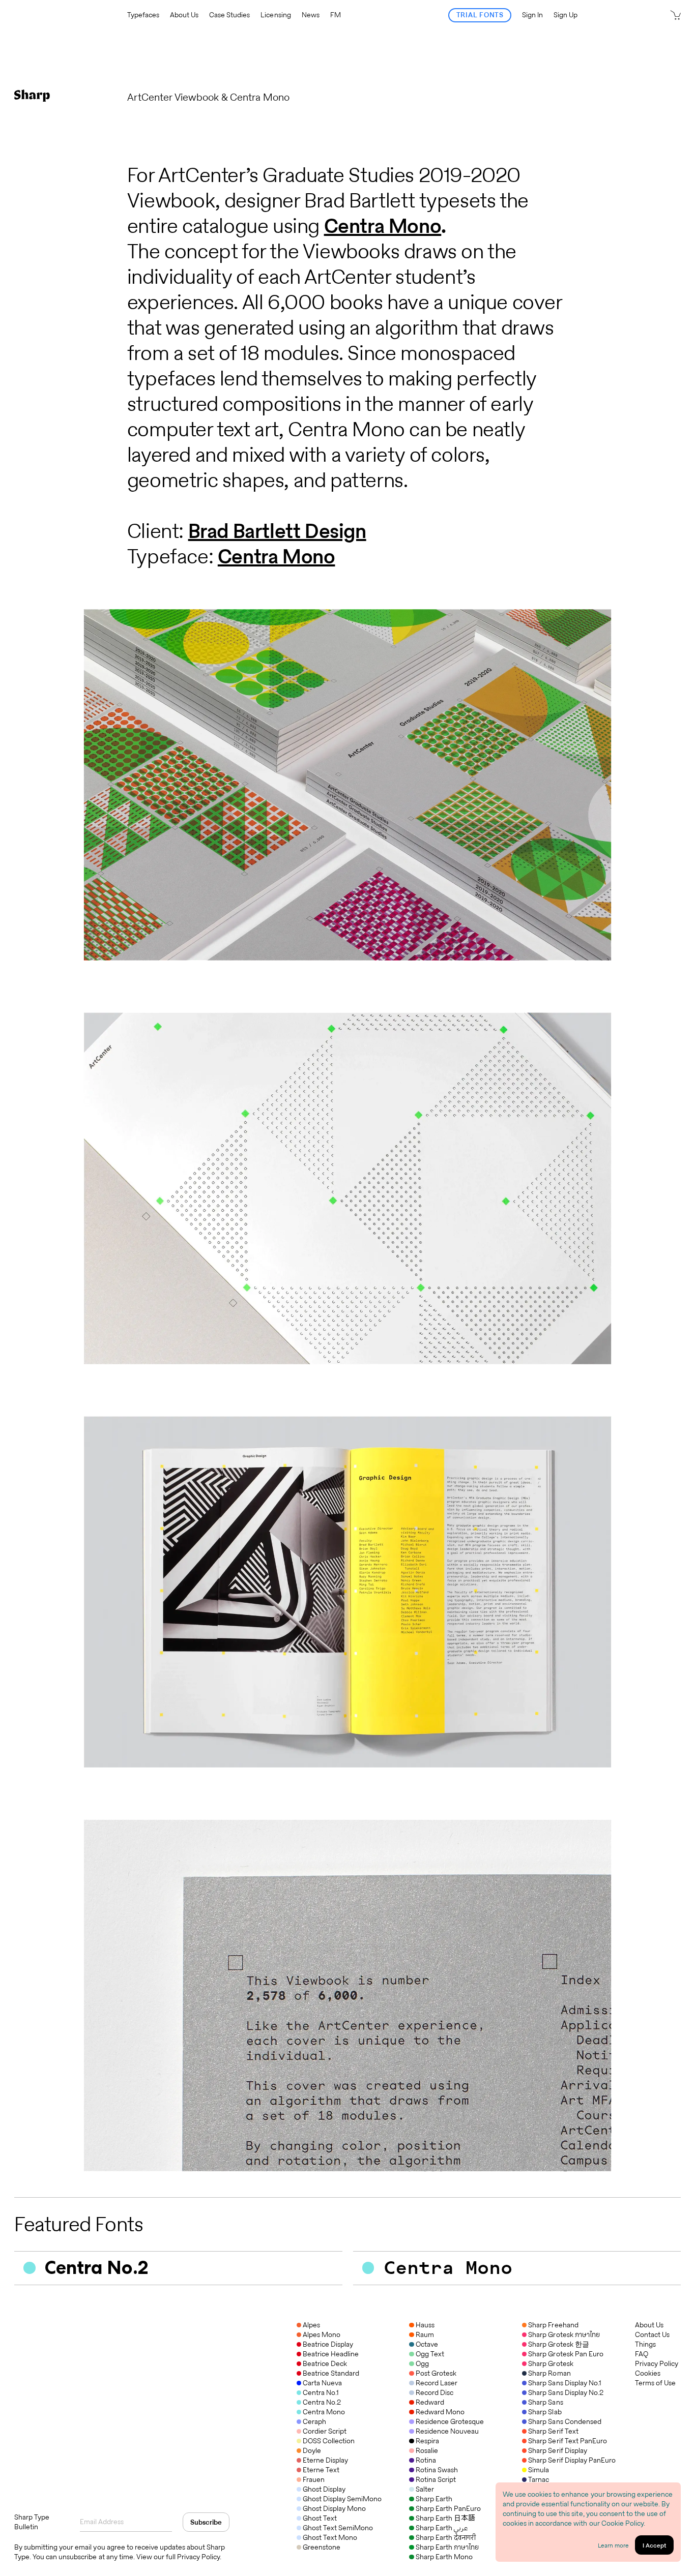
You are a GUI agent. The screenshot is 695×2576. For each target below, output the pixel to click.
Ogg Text (430, 2354)
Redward (430, 2402)
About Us (184, 15)
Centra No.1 (321, 2392)
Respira (427, 2441)
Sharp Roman (549, 2373)
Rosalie (427, 2450)
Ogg (422, 2363)
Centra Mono (383, 226)
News (311, 15)
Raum (425, 2334)
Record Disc (434, 2392)
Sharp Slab (545, 2412)
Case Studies (229, 15)
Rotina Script (436, 2479)
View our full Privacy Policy (178, 2557)
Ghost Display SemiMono (342, 2499)
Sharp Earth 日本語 (445, 2518)
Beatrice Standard (331, 2373)
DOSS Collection (329, 2441)
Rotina (426, 2460)
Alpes (311, 2325)
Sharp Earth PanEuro (448, 2508)
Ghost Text (320, 2518)
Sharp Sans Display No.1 (564, 2383)
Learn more (613, 2545)
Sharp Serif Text (553, 2431)
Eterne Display (325, 2460)
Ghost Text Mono (330, 2537)
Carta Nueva (322, 2383)
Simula (539, 2470)
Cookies (648, 2373)
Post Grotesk (436, 2373)
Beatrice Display (328, 2344)
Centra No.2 (322, 2402)
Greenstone (322, 2547)
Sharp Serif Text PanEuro (567, 2441)
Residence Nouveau (447, 2431)
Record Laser (436, 2383)
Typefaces (143, 15)
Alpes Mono (322, 2334)
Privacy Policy (657, 2364)
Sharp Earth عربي (441, 2528)
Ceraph (314, 2421)
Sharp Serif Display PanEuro (572, 2460)
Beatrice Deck (325, 2363)
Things (645, 2344)
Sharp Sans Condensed (564, 2421)
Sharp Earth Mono (444, 2557)
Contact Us (652, 2335)
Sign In (532, 15)
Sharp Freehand (553, 2325)
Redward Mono (440, 2412)
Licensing (276, 15)
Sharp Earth (434, 2499)
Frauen (314, 2479)
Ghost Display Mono (334, 2508)
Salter (425, 2489)
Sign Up (566, 15)
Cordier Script (325, 2431)
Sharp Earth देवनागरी (445, 2537)
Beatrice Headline (331, 2354)
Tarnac (539, 2479)
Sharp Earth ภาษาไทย (447, 2547)
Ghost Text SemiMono (338, 2528)
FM (336, 15)
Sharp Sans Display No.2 (566, 2392)
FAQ (642, 2354)
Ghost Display (324, 2489)
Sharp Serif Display (557, 2450)
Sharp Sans (545, 2402)
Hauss (425, 2325)
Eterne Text (321, 2470)
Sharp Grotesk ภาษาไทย (564, 2334)
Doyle (312, 2450)
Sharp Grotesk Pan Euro (566, 2354)
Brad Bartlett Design (277, 531)
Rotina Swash (437, 2470)
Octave (427, 2344)
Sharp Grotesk (551, 2363)
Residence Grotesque (450, 2421)
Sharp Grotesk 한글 (558, 2344)
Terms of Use (655, 2383)
